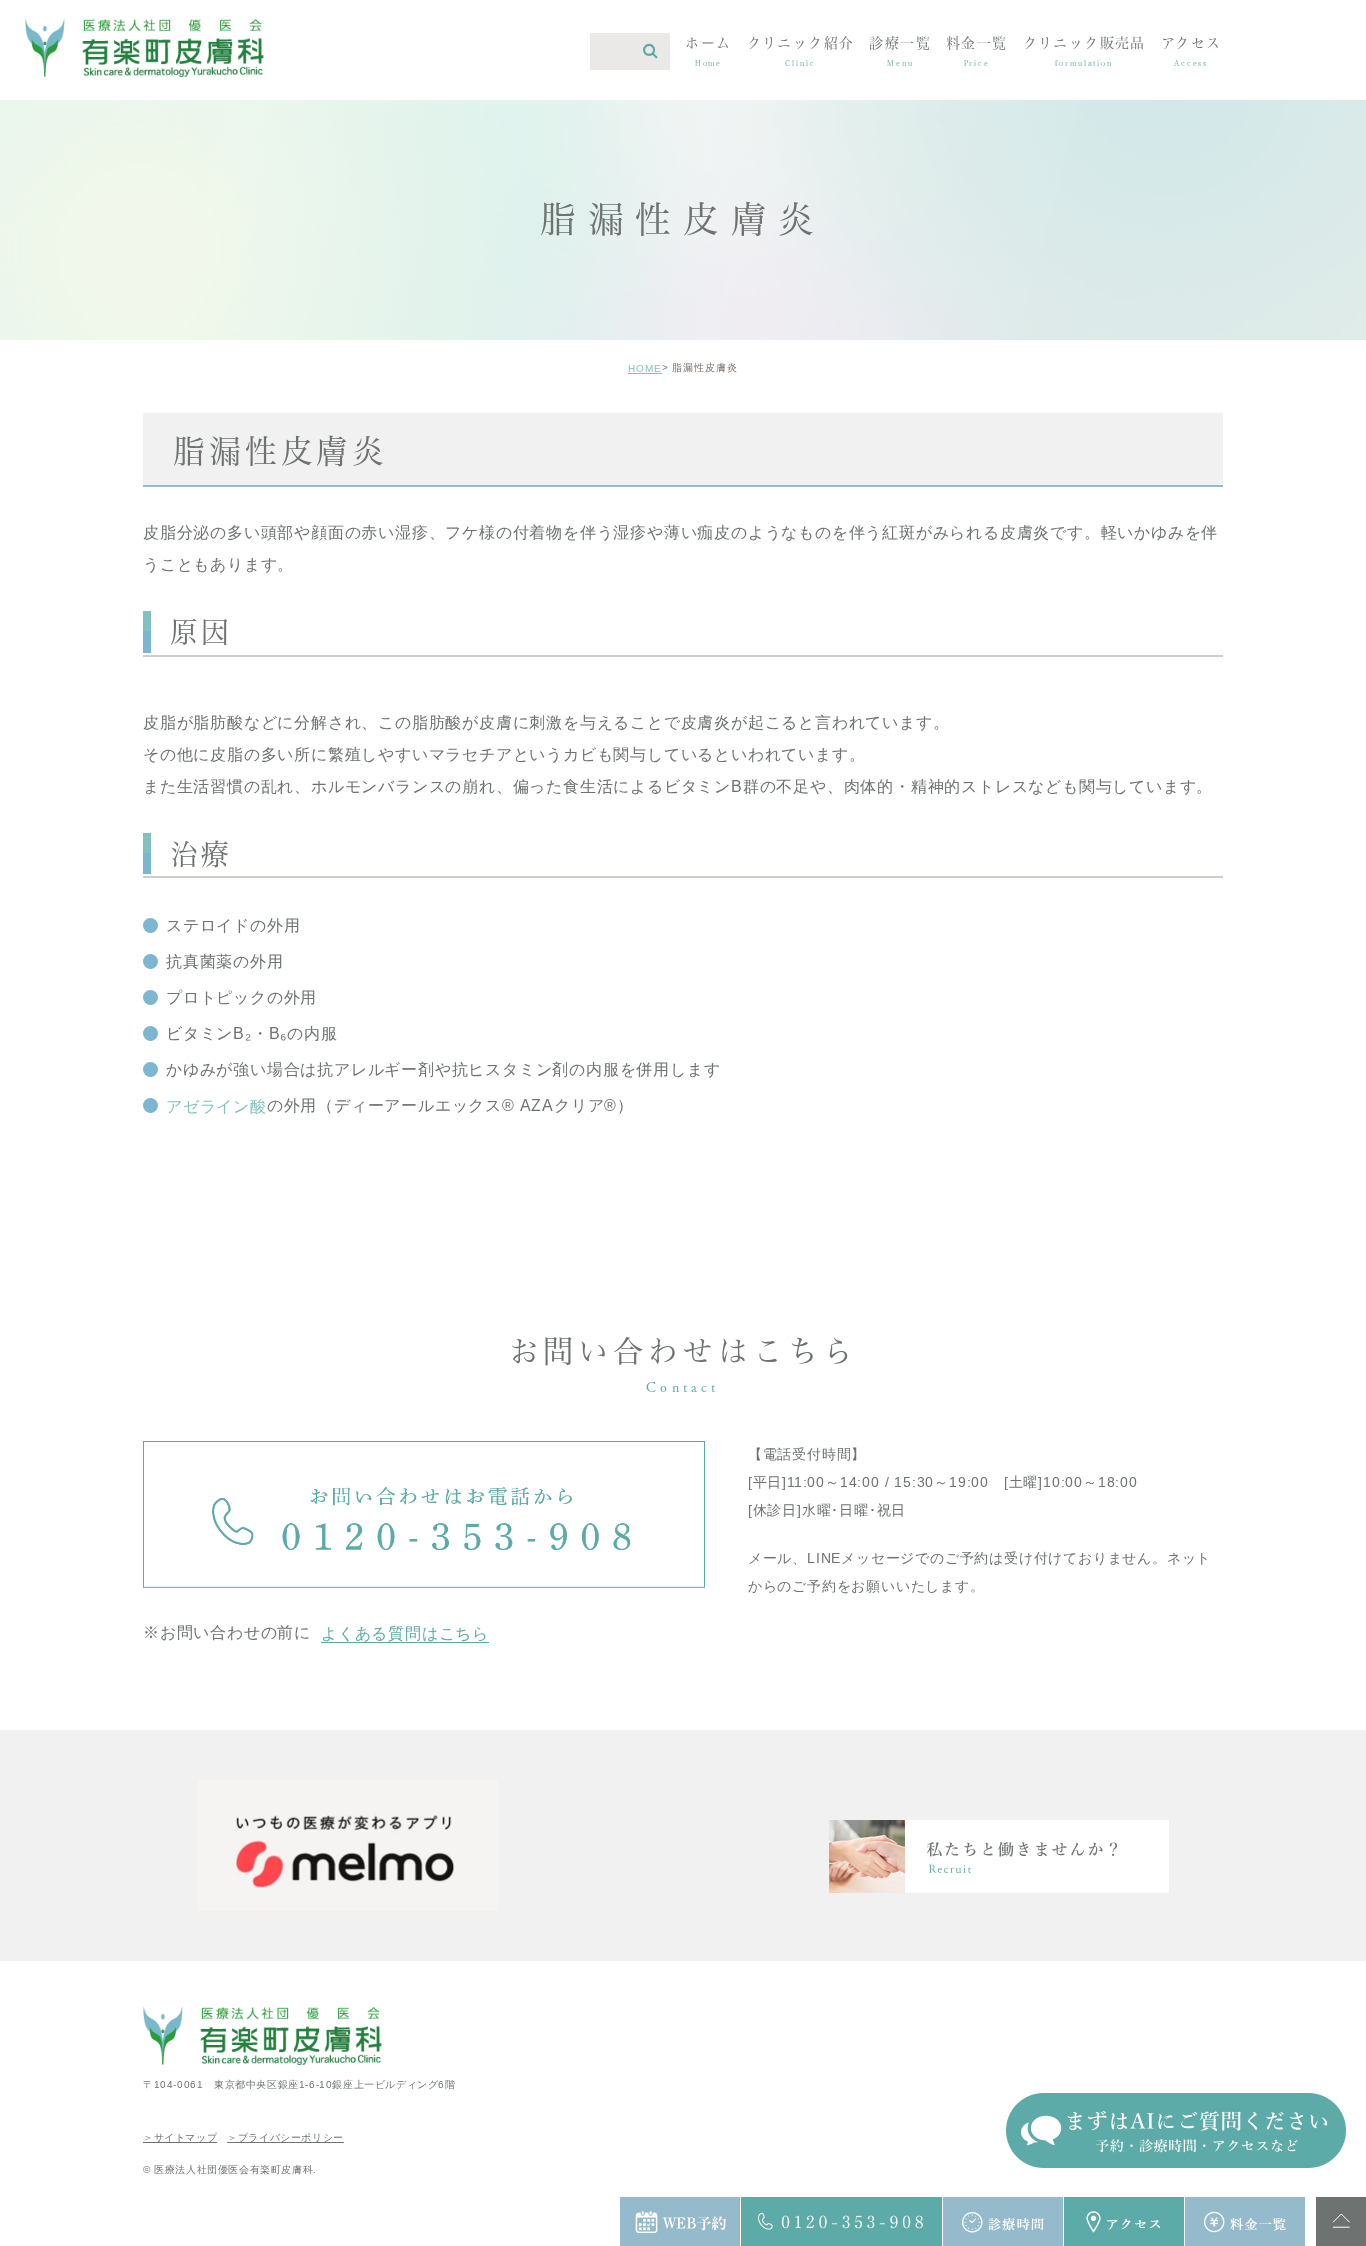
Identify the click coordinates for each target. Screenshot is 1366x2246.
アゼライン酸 (216, 1106)
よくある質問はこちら (405, 1633)
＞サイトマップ (180, 2137)
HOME (645, 368)
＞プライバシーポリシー (285, 2137)
